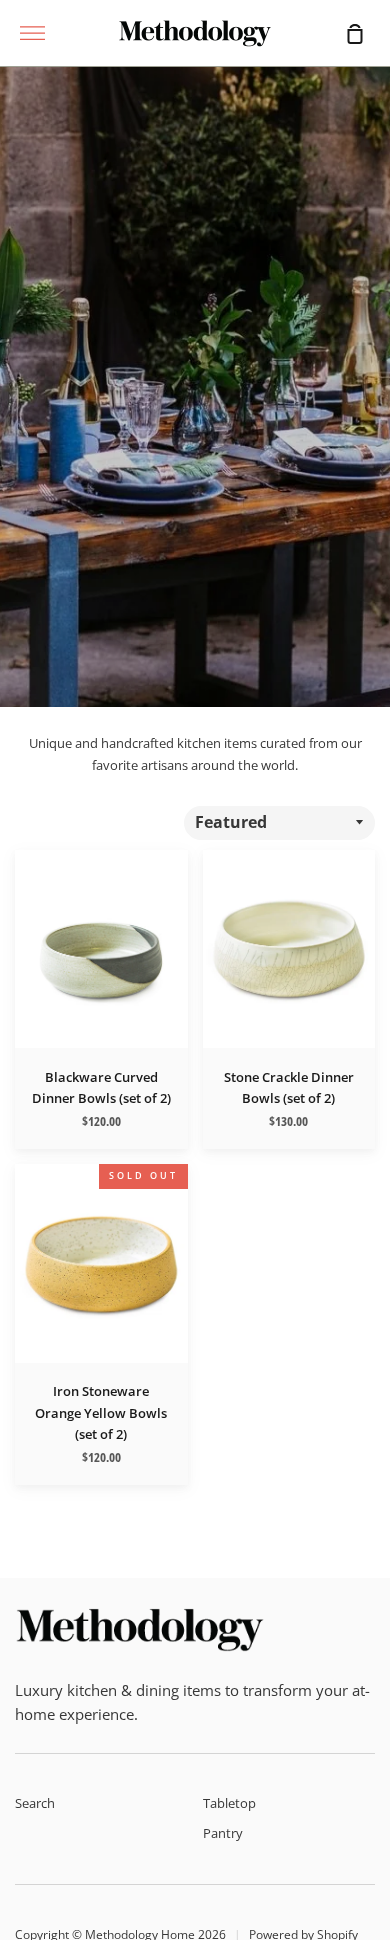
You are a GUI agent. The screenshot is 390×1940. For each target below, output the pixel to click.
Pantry (223, 1833)
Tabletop (229, 1803)
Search (35, 1803)
